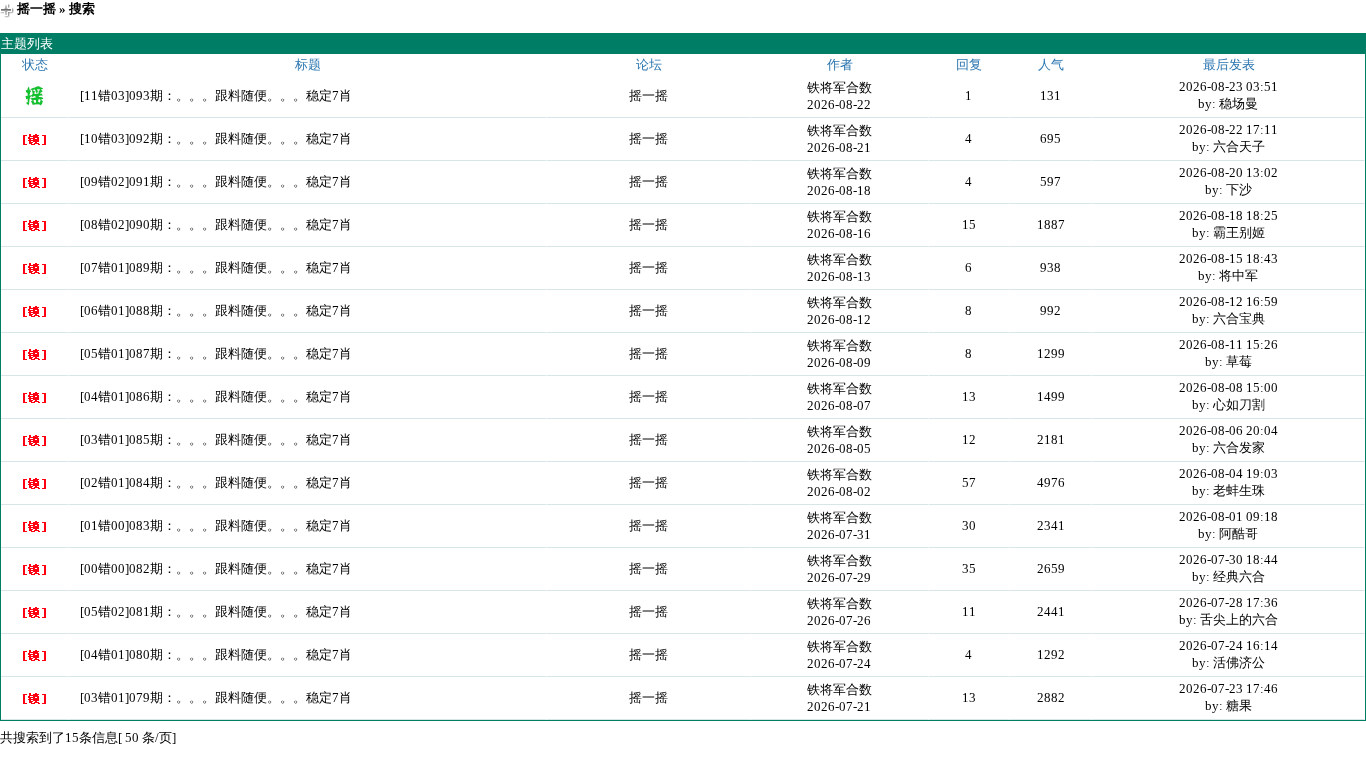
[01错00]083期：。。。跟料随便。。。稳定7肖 (216, 525)
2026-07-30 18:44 (1228, 559)
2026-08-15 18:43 (1228, 258)
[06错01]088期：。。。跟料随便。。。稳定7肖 (216, 310)
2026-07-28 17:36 (1228, 602)
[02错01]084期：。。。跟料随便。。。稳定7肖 (216, 482)
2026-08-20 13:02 (1228, 172)
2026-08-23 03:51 (1228, 86)
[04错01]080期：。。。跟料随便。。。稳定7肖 (216, 654)
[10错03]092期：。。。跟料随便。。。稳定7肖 (216, 138)
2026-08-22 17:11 (1228, 129)
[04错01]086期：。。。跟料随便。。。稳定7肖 (216, 396)
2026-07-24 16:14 (1228, 645)
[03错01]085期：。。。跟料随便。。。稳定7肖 (216, 439)
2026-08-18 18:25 (1228, 215)
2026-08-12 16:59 (1228, 301)
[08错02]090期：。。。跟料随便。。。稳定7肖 (216, 224)
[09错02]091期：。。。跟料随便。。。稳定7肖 (216, 181)
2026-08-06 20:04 (1228, 430)
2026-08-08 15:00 (1228, 387)
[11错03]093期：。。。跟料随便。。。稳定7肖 (216, 95)
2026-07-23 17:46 (1228, 688)
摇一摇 (36, 8)
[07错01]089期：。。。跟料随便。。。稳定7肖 (216, 267)
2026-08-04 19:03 (1228, 473)
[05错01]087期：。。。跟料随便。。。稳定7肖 (216, 353)
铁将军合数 (839, 87)
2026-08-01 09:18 (1228, 516)
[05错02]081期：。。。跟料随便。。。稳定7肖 (216, 611)
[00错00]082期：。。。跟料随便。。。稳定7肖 (216, 568)
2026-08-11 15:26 (1228, 344)
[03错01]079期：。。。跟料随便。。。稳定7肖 (216, 697)
